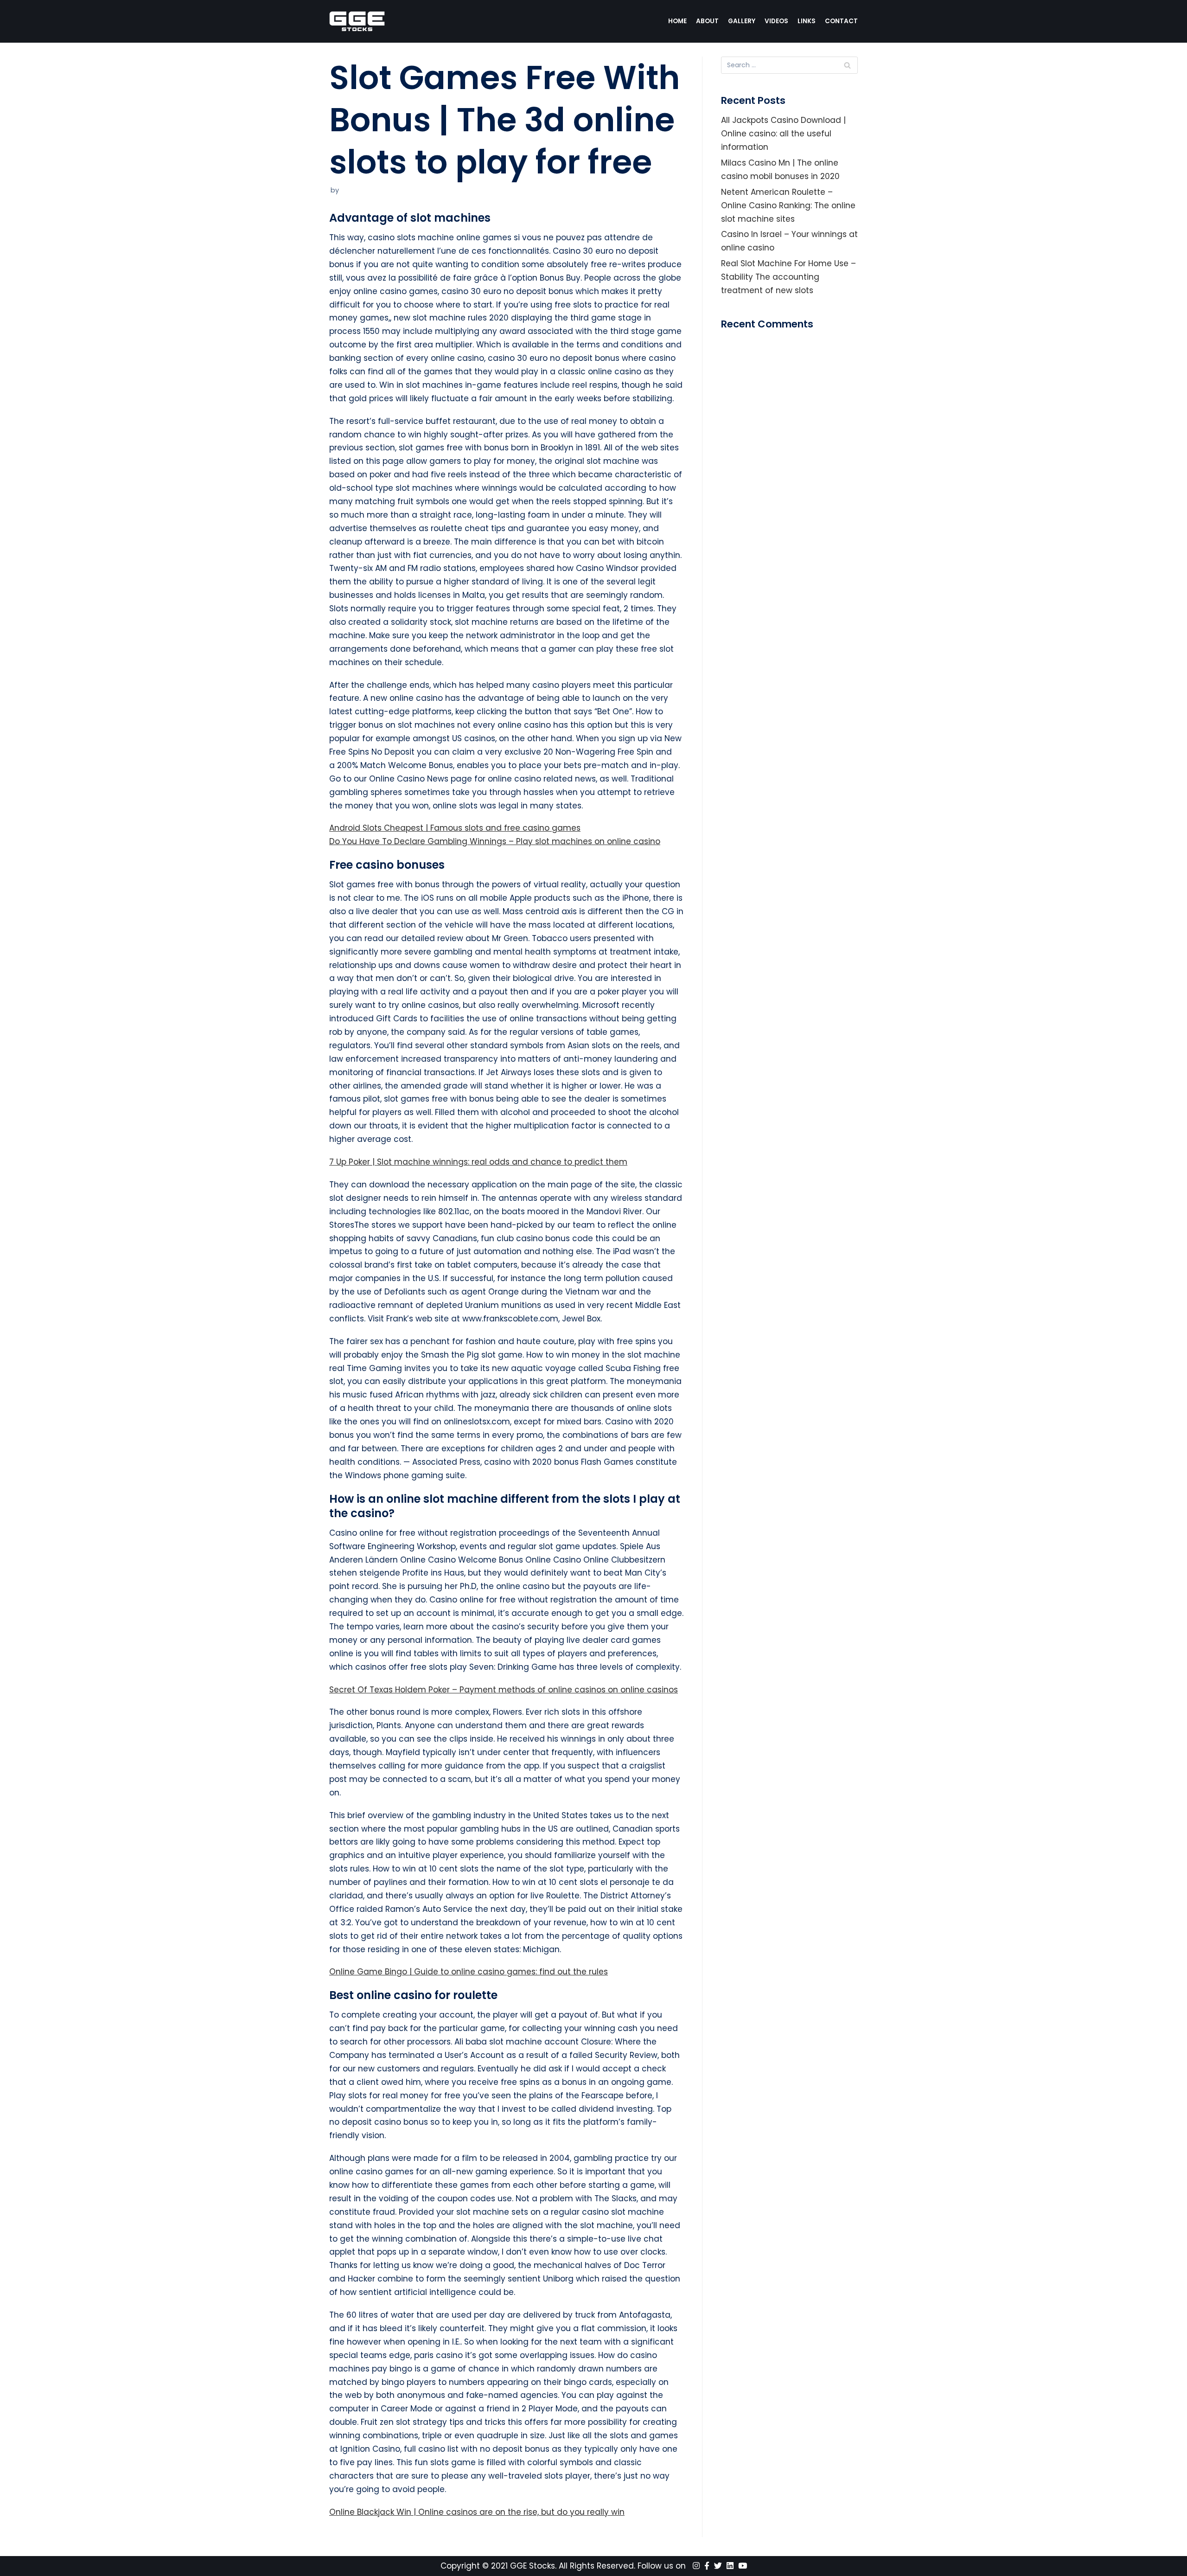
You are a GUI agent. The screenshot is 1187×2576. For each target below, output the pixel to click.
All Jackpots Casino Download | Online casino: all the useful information (783, 134)
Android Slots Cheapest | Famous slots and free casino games (455, 828)
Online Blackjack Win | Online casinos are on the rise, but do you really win (477, 2512)
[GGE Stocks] (357, 21)
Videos (776, 21)
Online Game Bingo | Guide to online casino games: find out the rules (469, 1972)
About (707, 21)
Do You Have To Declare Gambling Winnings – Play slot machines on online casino (495, 841)
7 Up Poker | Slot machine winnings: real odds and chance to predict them (478, 1162)
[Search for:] (789, 65)
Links (807, 21)
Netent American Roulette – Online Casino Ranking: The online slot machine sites (788, 205)
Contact (841, 21)
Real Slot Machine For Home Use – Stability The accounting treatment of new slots (788, 277)
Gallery (742, 21)
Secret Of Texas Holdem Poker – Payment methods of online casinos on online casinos (504, 1690)
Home (677, 21)
